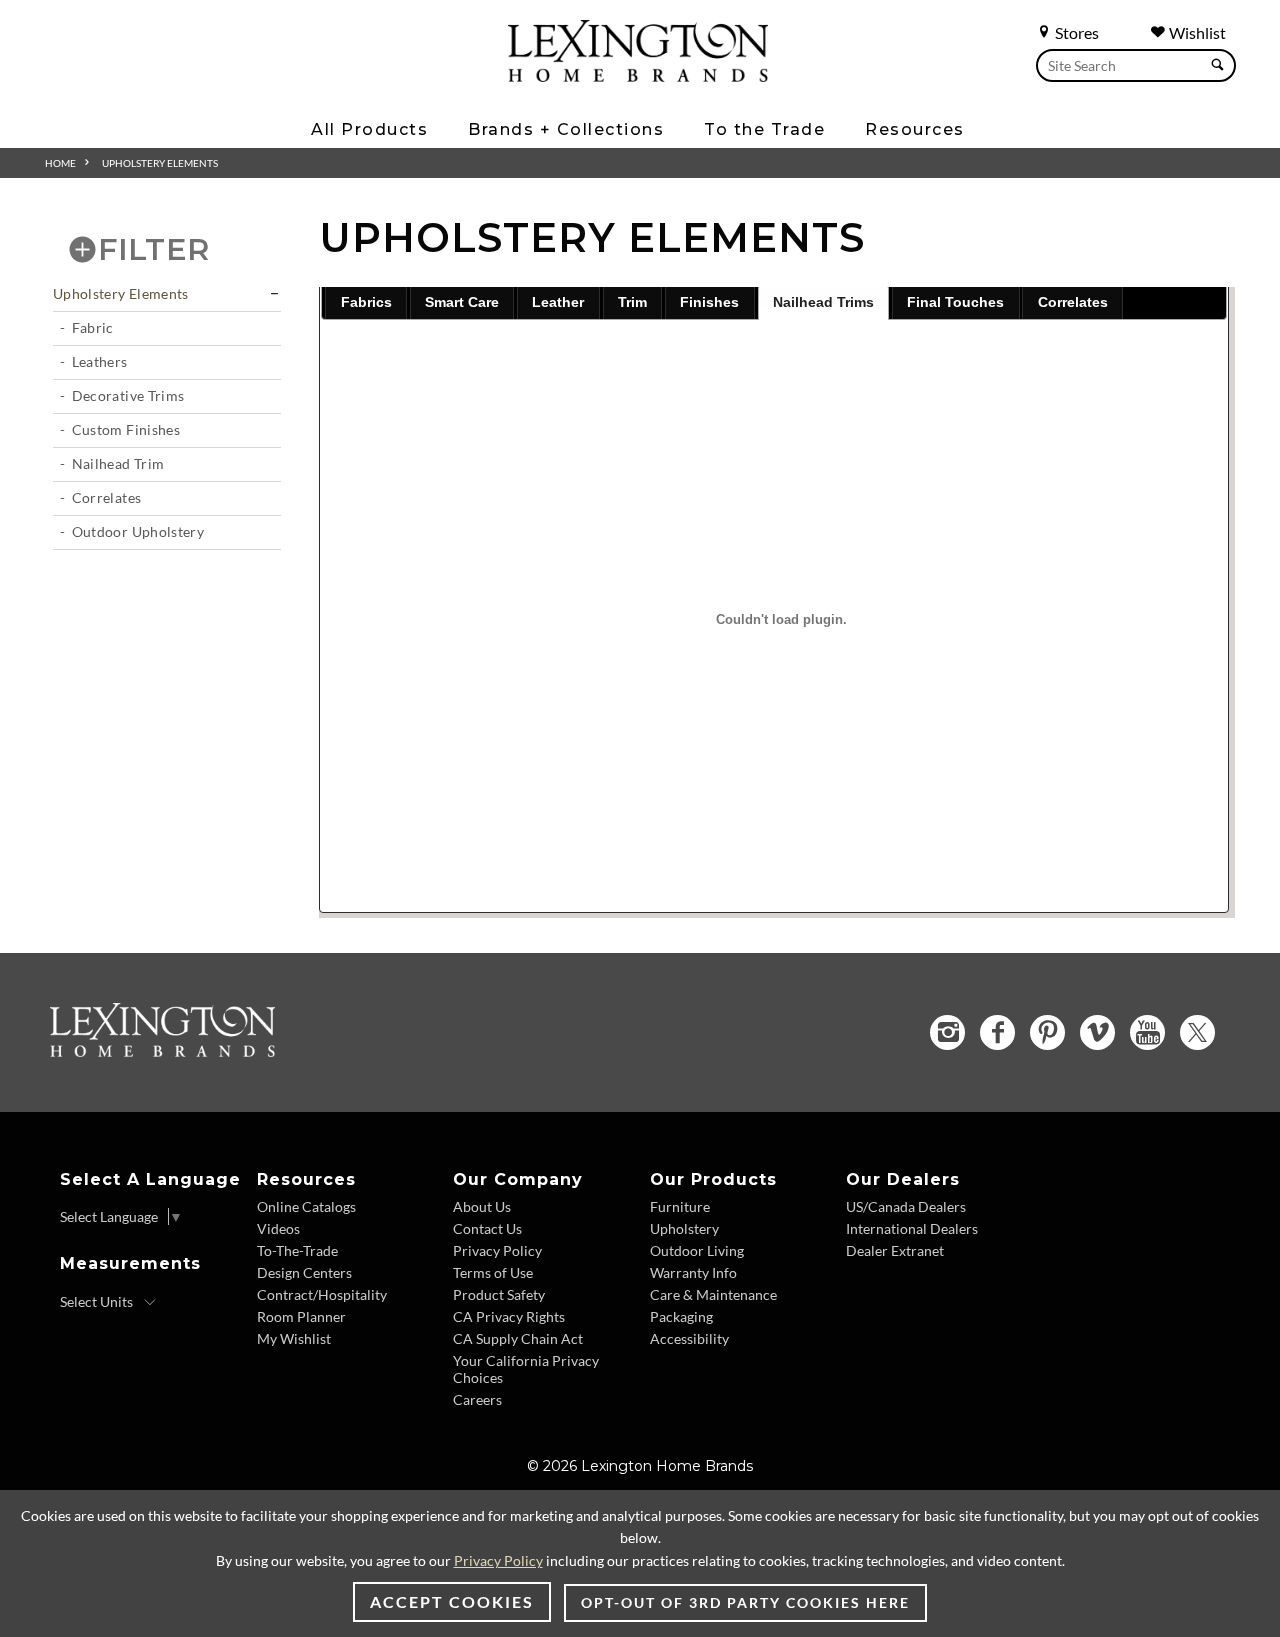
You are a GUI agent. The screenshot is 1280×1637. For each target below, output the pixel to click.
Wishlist (1196, 32)
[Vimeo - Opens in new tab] (1097, 1032)
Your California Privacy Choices (526, 1369)
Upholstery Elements (121, 293)
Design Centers (304, 1272)
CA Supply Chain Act (518, 1338)
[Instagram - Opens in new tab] (947, 1032)
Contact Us (487, 1228)
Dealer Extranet (895, 1250)
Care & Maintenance (713, 1294)
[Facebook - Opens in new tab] (997, 1032)
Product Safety (499, 1294)
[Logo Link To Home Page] (638, 75)
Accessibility (689, 1338)
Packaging (681, 1316)
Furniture (680, 1206)
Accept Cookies (452, 1601)
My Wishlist (294, 1338)
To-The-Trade (297, 1250)
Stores (1075, 32)
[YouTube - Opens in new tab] (1147, 1032)
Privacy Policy (497, 1250)
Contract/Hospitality (322, 1294)
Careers (477, 1399)
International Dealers (912, 1228)
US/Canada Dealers (906, 1206)
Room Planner (301, 1316)
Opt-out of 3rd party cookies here (745, 1602)
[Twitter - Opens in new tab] (1197, 1032)
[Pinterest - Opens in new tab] (1047, 1032)
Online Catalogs (306, 1206)
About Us (482, 1206)
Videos (278, 1228)
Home (60, 163)
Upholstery (684, 1228)
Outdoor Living (697, 1250)
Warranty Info (693, 1272)
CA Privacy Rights (509, 1316)
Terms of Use (493, 1272)
